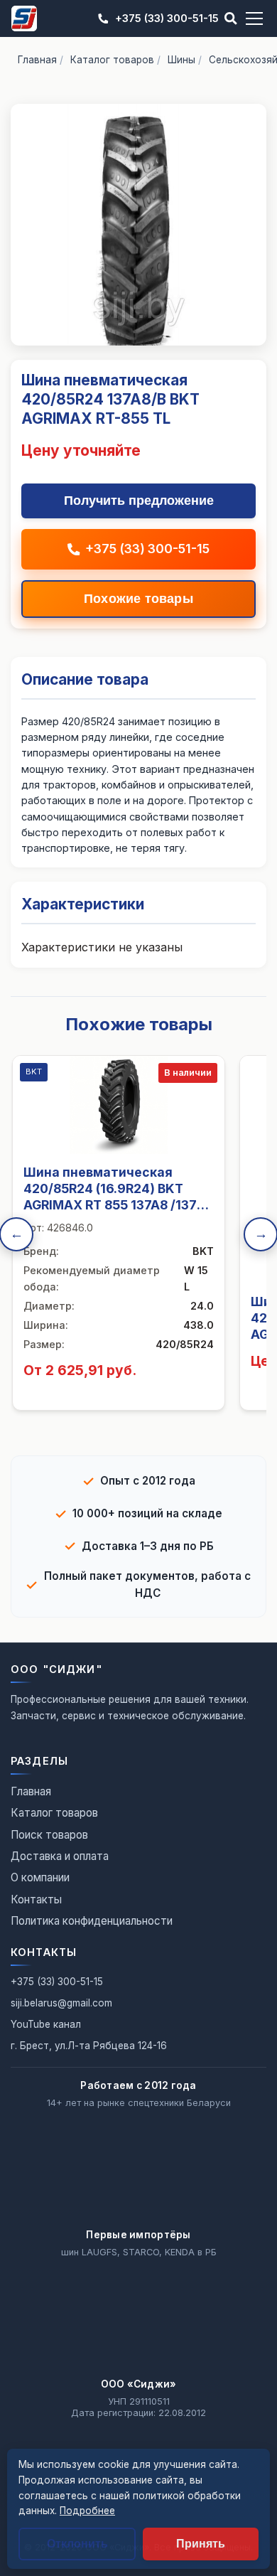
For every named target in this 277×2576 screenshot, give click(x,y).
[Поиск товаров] (231, 18)
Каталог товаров (112, 60)
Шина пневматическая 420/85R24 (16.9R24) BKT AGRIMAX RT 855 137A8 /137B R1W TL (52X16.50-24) (114, 1197)
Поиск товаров (49, 1835)
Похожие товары (138, 599)
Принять (201, 2544)
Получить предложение (139, 501)
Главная (37, 60)
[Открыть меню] (254, 18)
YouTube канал (46, 2024)
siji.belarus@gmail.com (61, 2003)
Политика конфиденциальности (92, 1921)
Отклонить (77, 2544)
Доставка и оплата (60, 1856)
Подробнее (87, 2511)
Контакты (36, 1899)
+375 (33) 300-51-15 (167, 18)
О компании (40, 1877)
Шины (181, 60)
